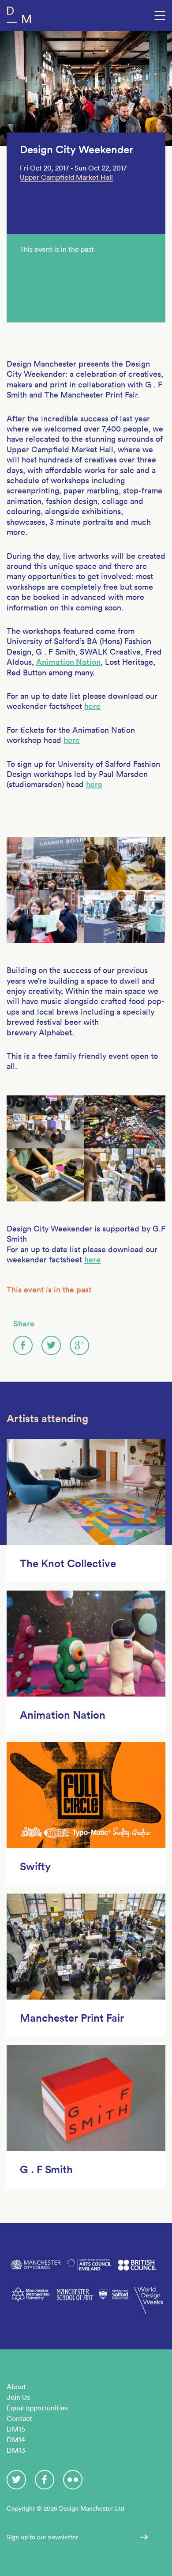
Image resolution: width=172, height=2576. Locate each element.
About (16, 2387)
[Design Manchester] (19, 17)
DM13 (16, 2450)
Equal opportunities (37, 2408)
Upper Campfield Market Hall (66, 177)
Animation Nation (68, 662)
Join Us (18, 2397)
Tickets (31, 258)
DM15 (16, 2429)
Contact (19, 2418)
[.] (141, 2537)
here (92, 706)
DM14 (16, 2440)
